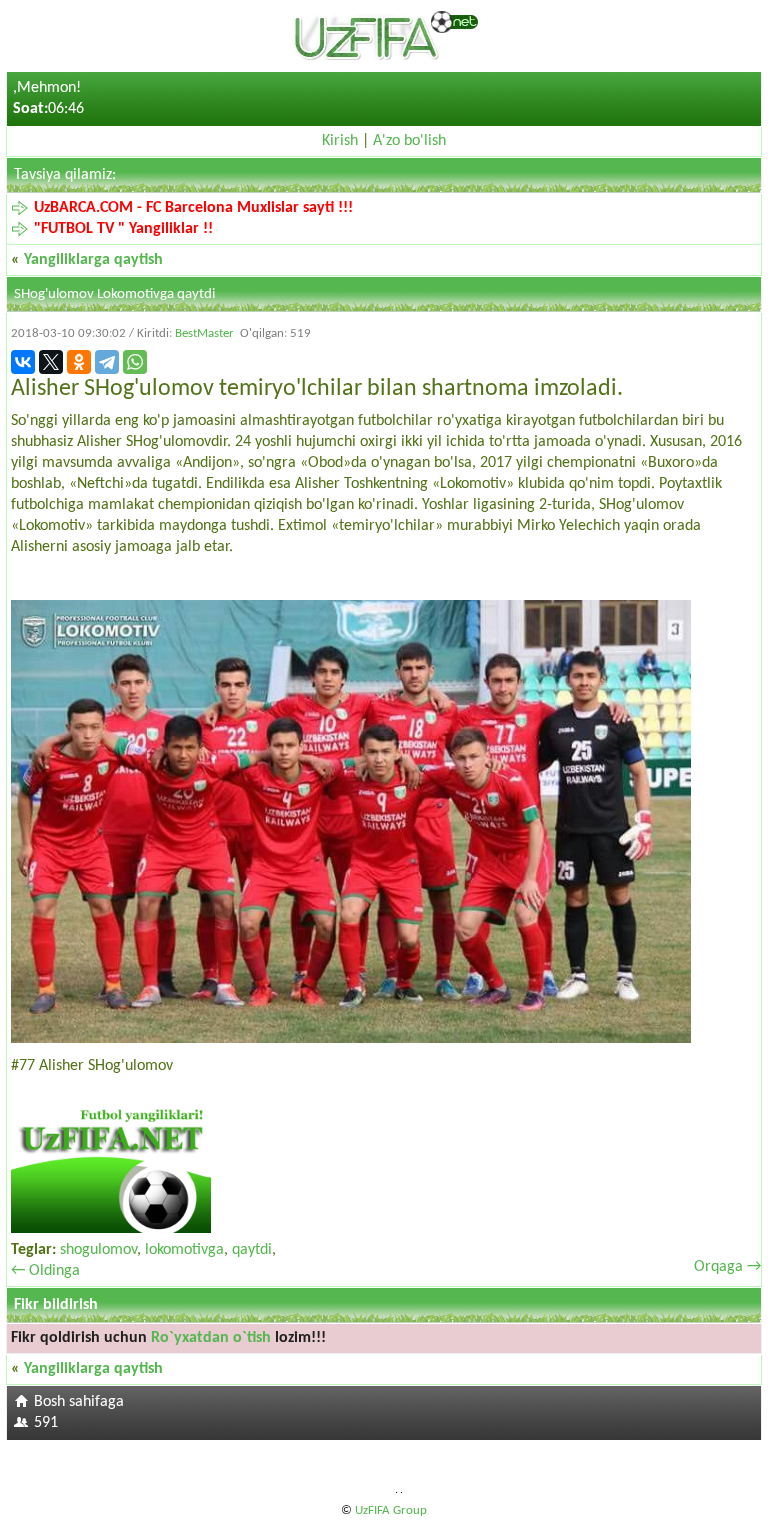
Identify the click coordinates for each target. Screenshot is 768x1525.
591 (46, 1423)
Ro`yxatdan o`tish (211, 1338)
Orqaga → (727, 1267)
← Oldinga (45, 1271)
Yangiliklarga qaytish (93, 260)
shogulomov (98, 1250)
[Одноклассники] (79, 362)
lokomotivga (184, 1250)
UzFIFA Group (391, 1510)
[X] (51, 362)
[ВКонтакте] (23, 362)
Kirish (340, 141)
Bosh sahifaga (79, 1402)
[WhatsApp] (135, 362)
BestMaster (204, 333)
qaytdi (252, 1250)
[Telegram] (107, 362)
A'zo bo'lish (409, 141)
